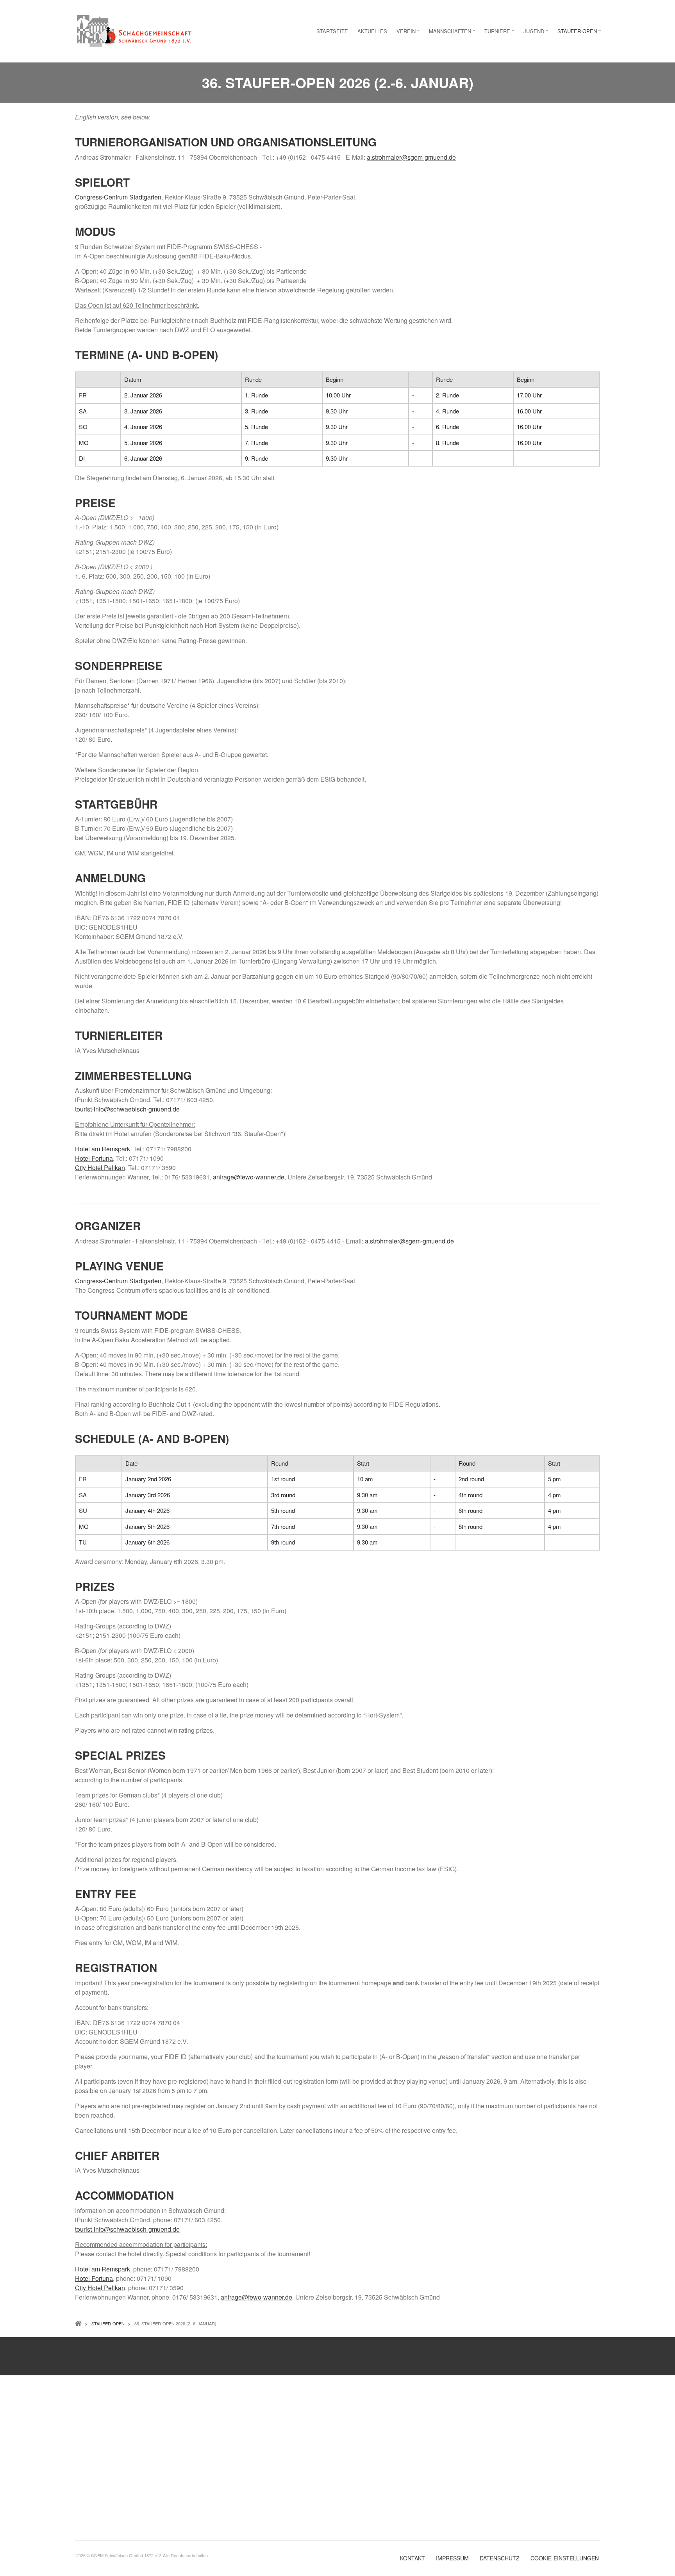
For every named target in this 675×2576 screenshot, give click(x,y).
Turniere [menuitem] (500, 33)
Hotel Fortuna (94, 2278)
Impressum (452, 2558)
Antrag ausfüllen (163, 2362)
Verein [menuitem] (409, 33)
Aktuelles (233, 2438)
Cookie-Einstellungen (565, 2558)
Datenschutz (500, 2558)
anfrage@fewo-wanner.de (249, 1177)
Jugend (231, 2499)
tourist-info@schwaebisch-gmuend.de (127, 1109)
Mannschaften (240, 2468)
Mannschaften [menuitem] (453, 33)
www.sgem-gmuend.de (373, 2514)
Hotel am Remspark (103, 2269)
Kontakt (412, 2558)
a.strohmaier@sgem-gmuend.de (411, 157)
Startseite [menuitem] (332, 31)
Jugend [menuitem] (537, 33)
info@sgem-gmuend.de (373, 2505)
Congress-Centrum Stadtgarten (118, 197)
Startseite (234, 2423)
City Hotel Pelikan (100, 2288)
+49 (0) (365, 2490)
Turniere (232, 2483)
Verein (229, 2453)
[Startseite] (134, 30)
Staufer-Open (238, 2513)
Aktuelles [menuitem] (372, 31)
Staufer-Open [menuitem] (580, 33)
